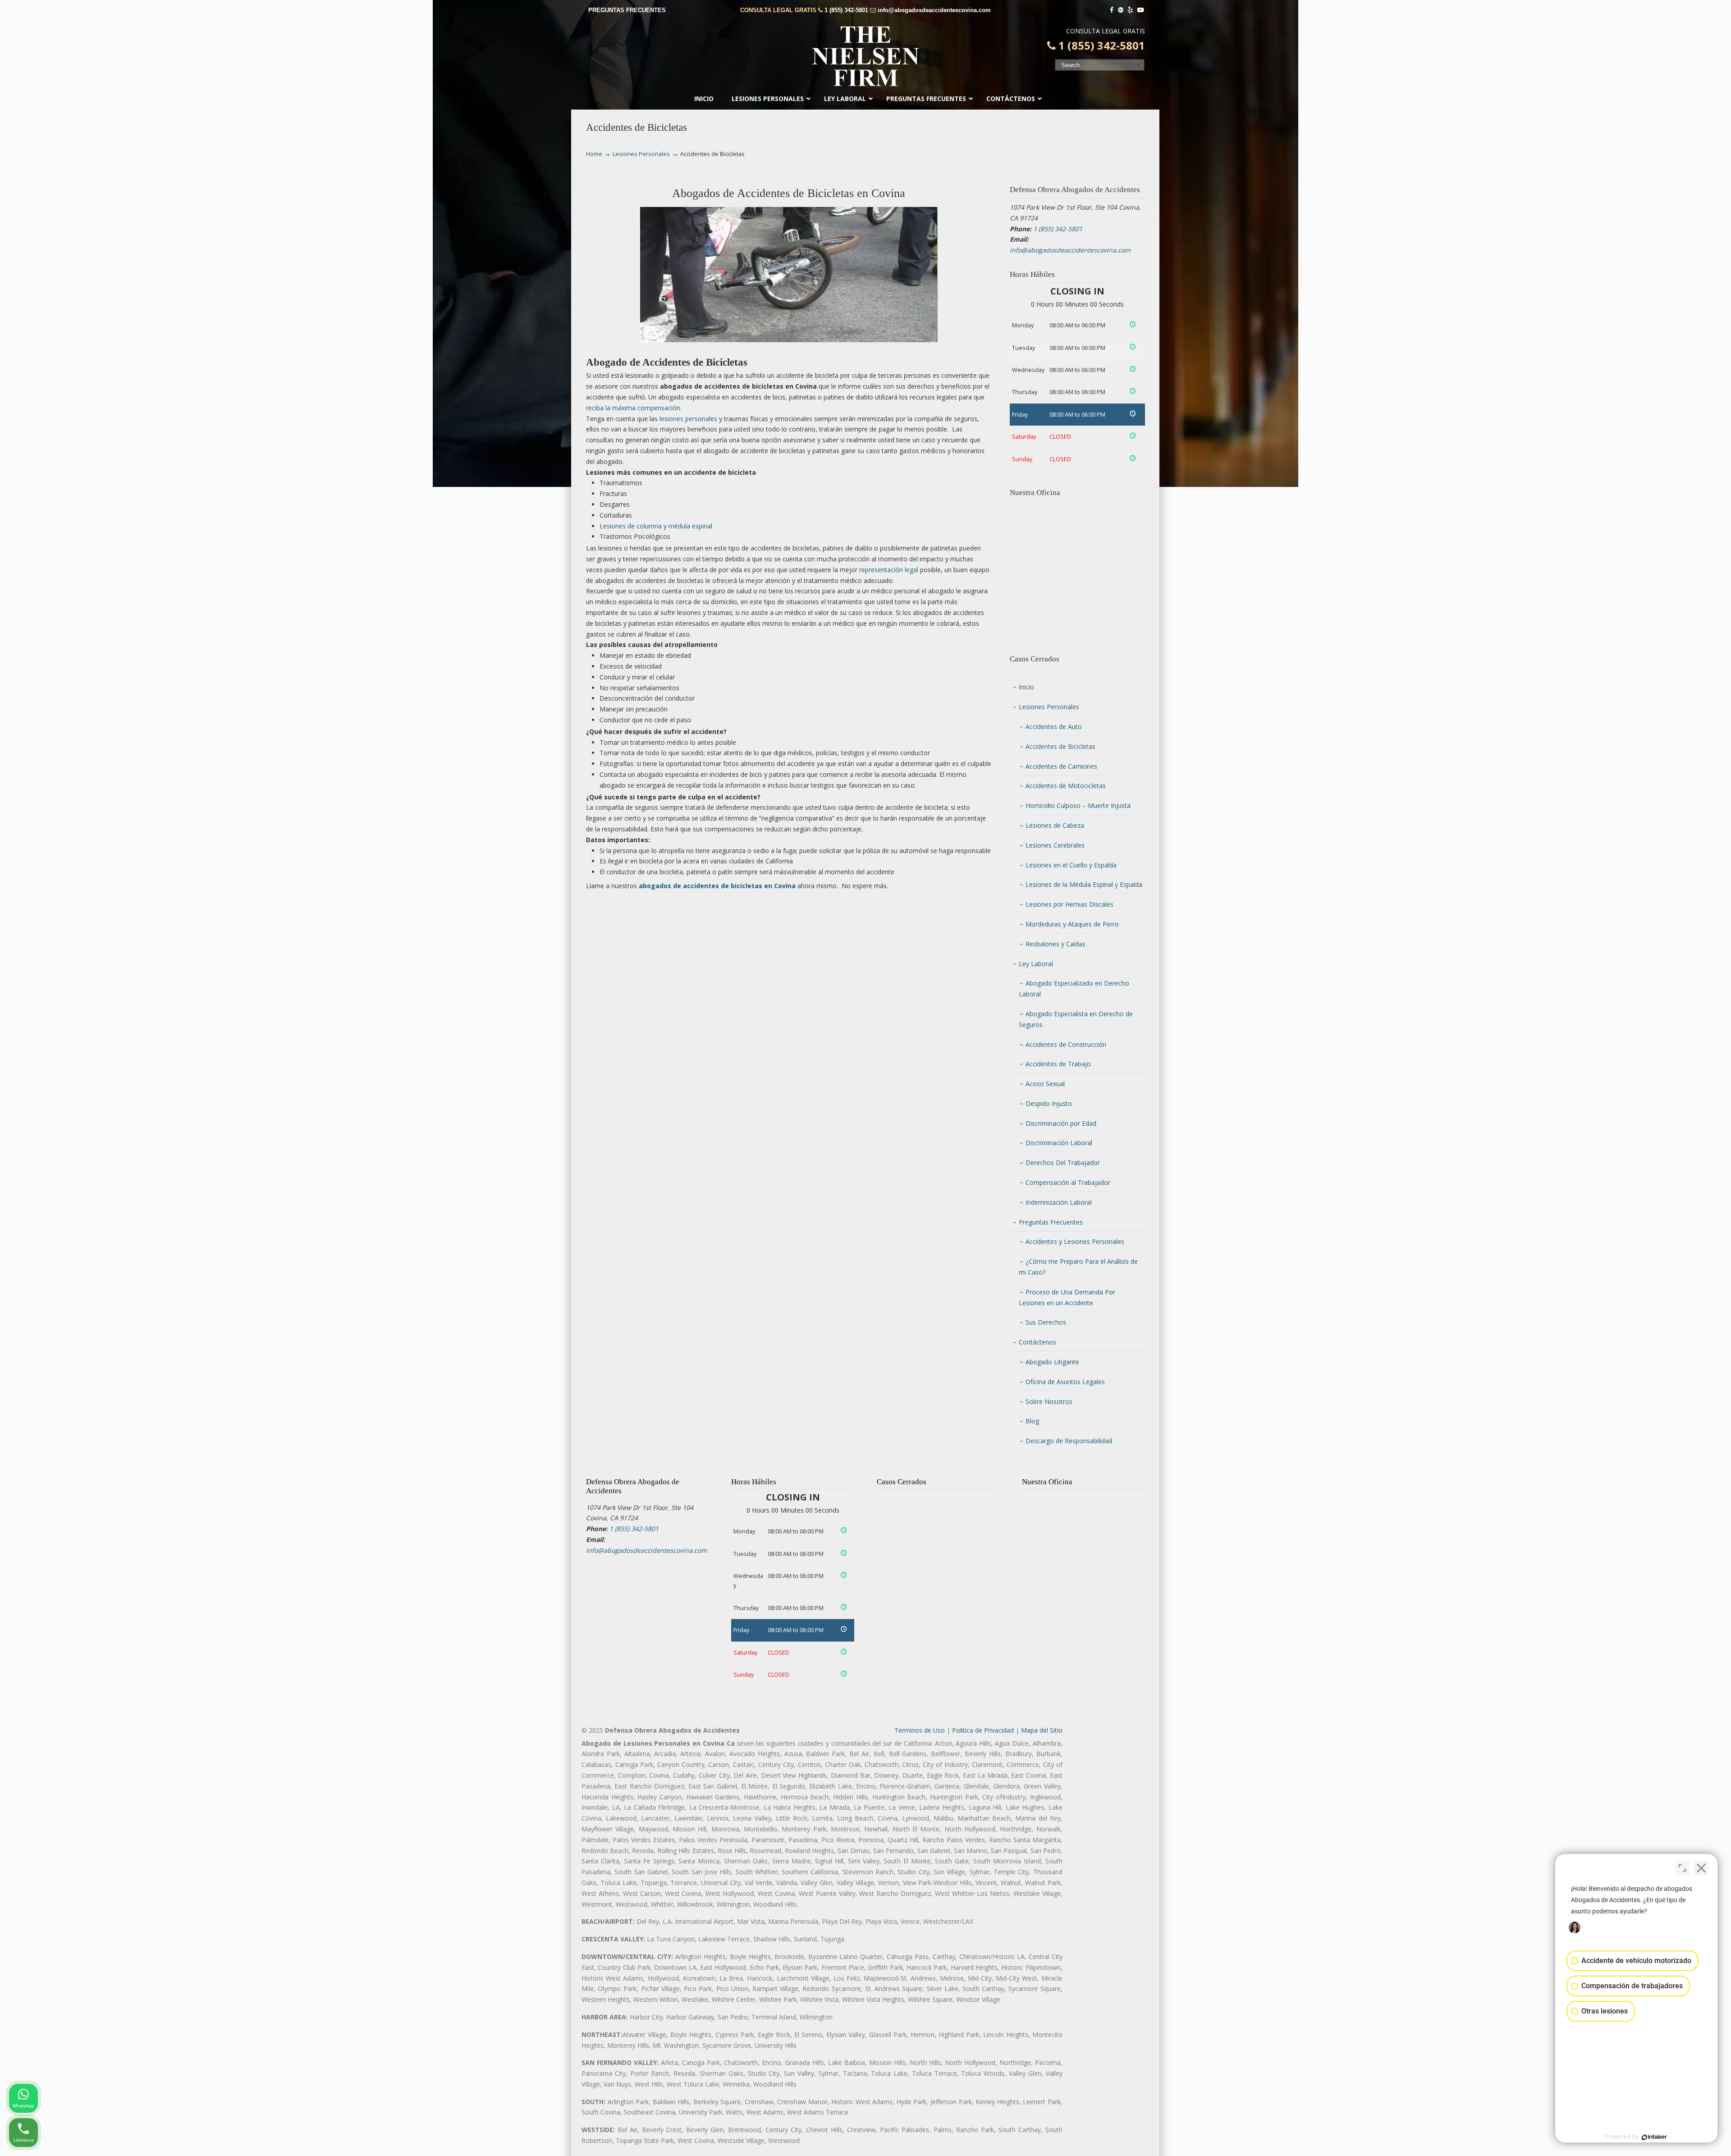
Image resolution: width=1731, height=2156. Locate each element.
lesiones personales (688, 419)
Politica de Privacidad (983, 1730)
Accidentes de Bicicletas (1060, 746)
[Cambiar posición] (1682, 1868)
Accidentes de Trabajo (1058, 1064)
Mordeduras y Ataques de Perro (1072, 924)
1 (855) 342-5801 (846, 10)
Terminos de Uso (920, 1730)
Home (594, 154)
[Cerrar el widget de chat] (1701, 1868)
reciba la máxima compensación (633, 408)
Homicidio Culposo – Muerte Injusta (1078, 805)
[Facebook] (1112, 10)
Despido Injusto (1049, 1103)
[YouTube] (1140, 10)
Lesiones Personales (641, 154)
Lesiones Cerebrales (1055, 845)
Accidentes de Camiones (1061, 766)
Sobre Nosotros (1049, 1401)
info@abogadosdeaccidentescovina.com (934, 10)
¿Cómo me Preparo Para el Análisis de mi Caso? (1078, 1267)
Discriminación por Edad (1061, 1123)
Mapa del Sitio (1042, 1730)
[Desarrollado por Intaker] (1654, 2137)
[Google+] (1121, 10)
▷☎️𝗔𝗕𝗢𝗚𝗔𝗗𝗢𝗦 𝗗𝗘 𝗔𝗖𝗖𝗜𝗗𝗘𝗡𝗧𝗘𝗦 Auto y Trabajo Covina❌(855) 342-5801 (865, 56)
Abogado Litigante (1052, 1362)
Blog (1032, 1421)
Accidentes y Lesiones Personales (1075, 1241)
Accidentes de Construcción (1066, 1044)
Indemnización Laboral (1059, 1202)
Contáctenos (1037, 1342)
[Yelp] (1131, 10)
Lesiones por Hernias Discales (1069, 904)
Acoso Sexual (1045, 1084)
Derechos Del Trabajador (1063, 1163)
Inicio (1026, 687)
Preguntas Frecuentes (1051, 1222)
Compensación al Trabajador (1068, 1182)
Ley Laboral (1036, 964)
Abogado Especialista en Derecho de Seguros (1076, 1019)
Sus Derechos (1046, 1322)
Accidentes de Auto (1054, 727)
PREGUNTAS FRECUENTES (627, 10)
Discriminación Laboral (1059, 1143)
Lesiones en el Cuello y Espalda (1071, 865)
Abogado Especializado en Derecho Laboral (1074, 989)
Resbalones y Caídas (1056, 944)
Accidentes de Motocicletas (1066, 786)
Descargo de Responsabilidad (1069, 1441)
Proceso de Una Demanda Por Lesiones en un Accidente (1067, 1297)
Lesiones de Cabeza (1055, 825)
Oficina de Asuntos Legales (1065, 1382)
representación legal (889, 570)
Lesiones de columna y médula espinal (656, 526)
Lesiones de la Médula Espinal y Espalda (1084, 884)
